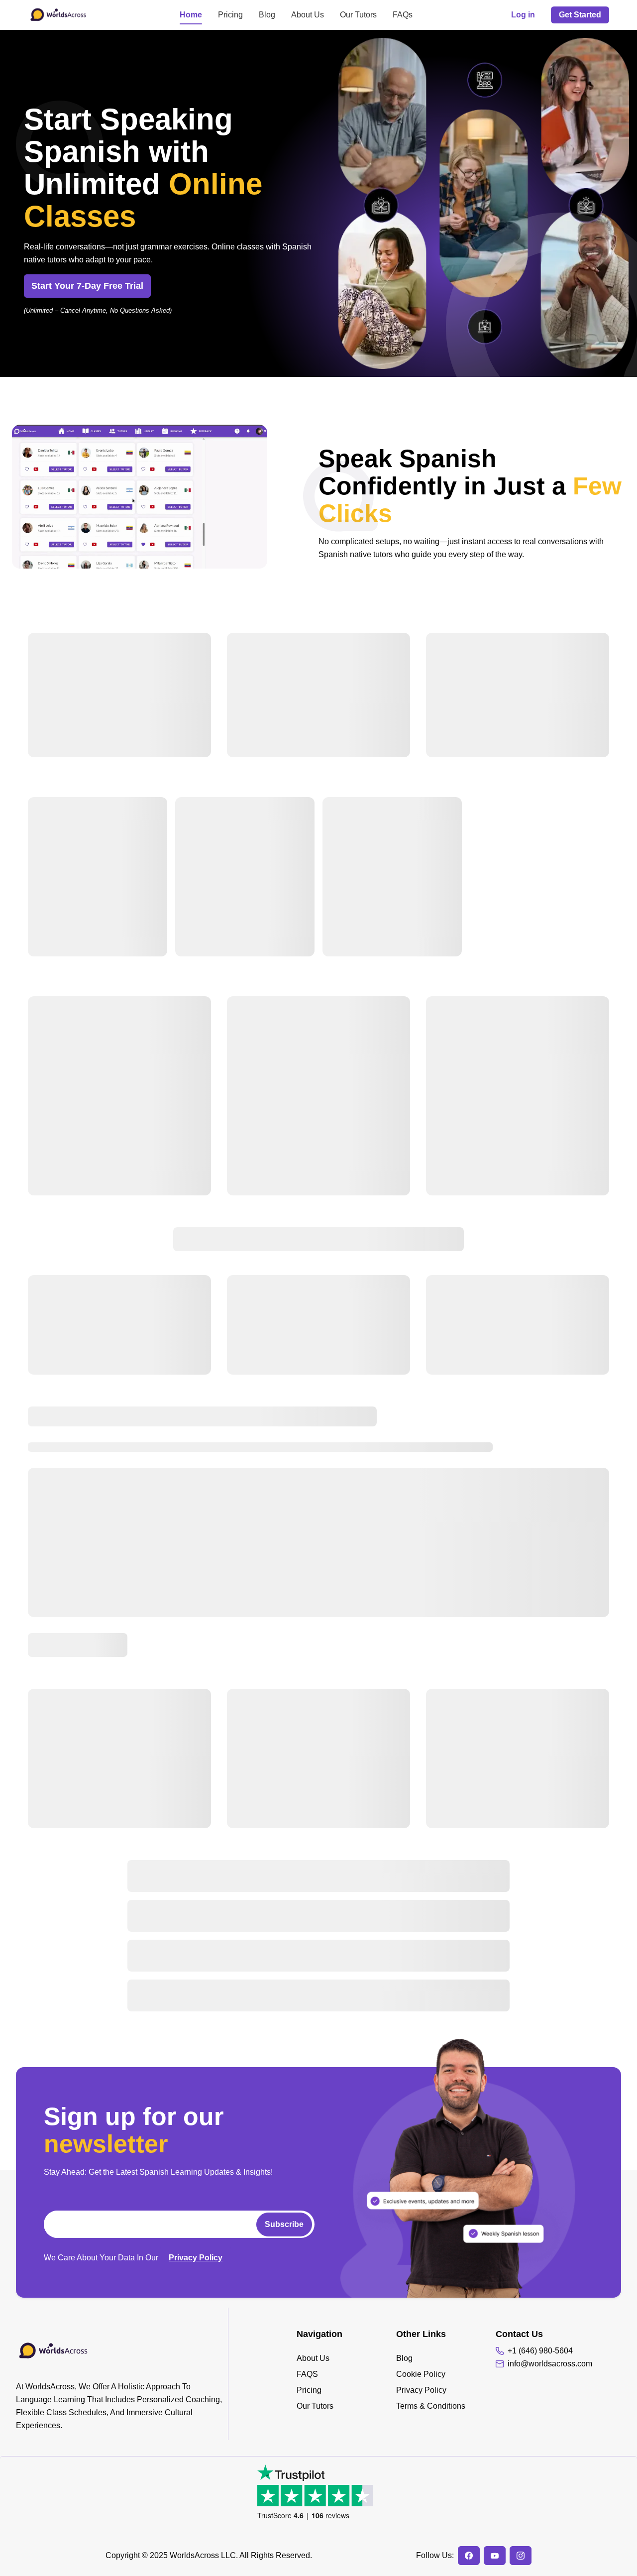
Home (191, 15)
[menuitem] (346, 2358)
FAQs (403, 15)
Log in (523, 15)
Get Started (580, 15)
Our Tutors (358, 15)
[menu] (346, 2382)
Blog (267, 15)
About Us (308, 15)
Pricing (230, 15)
